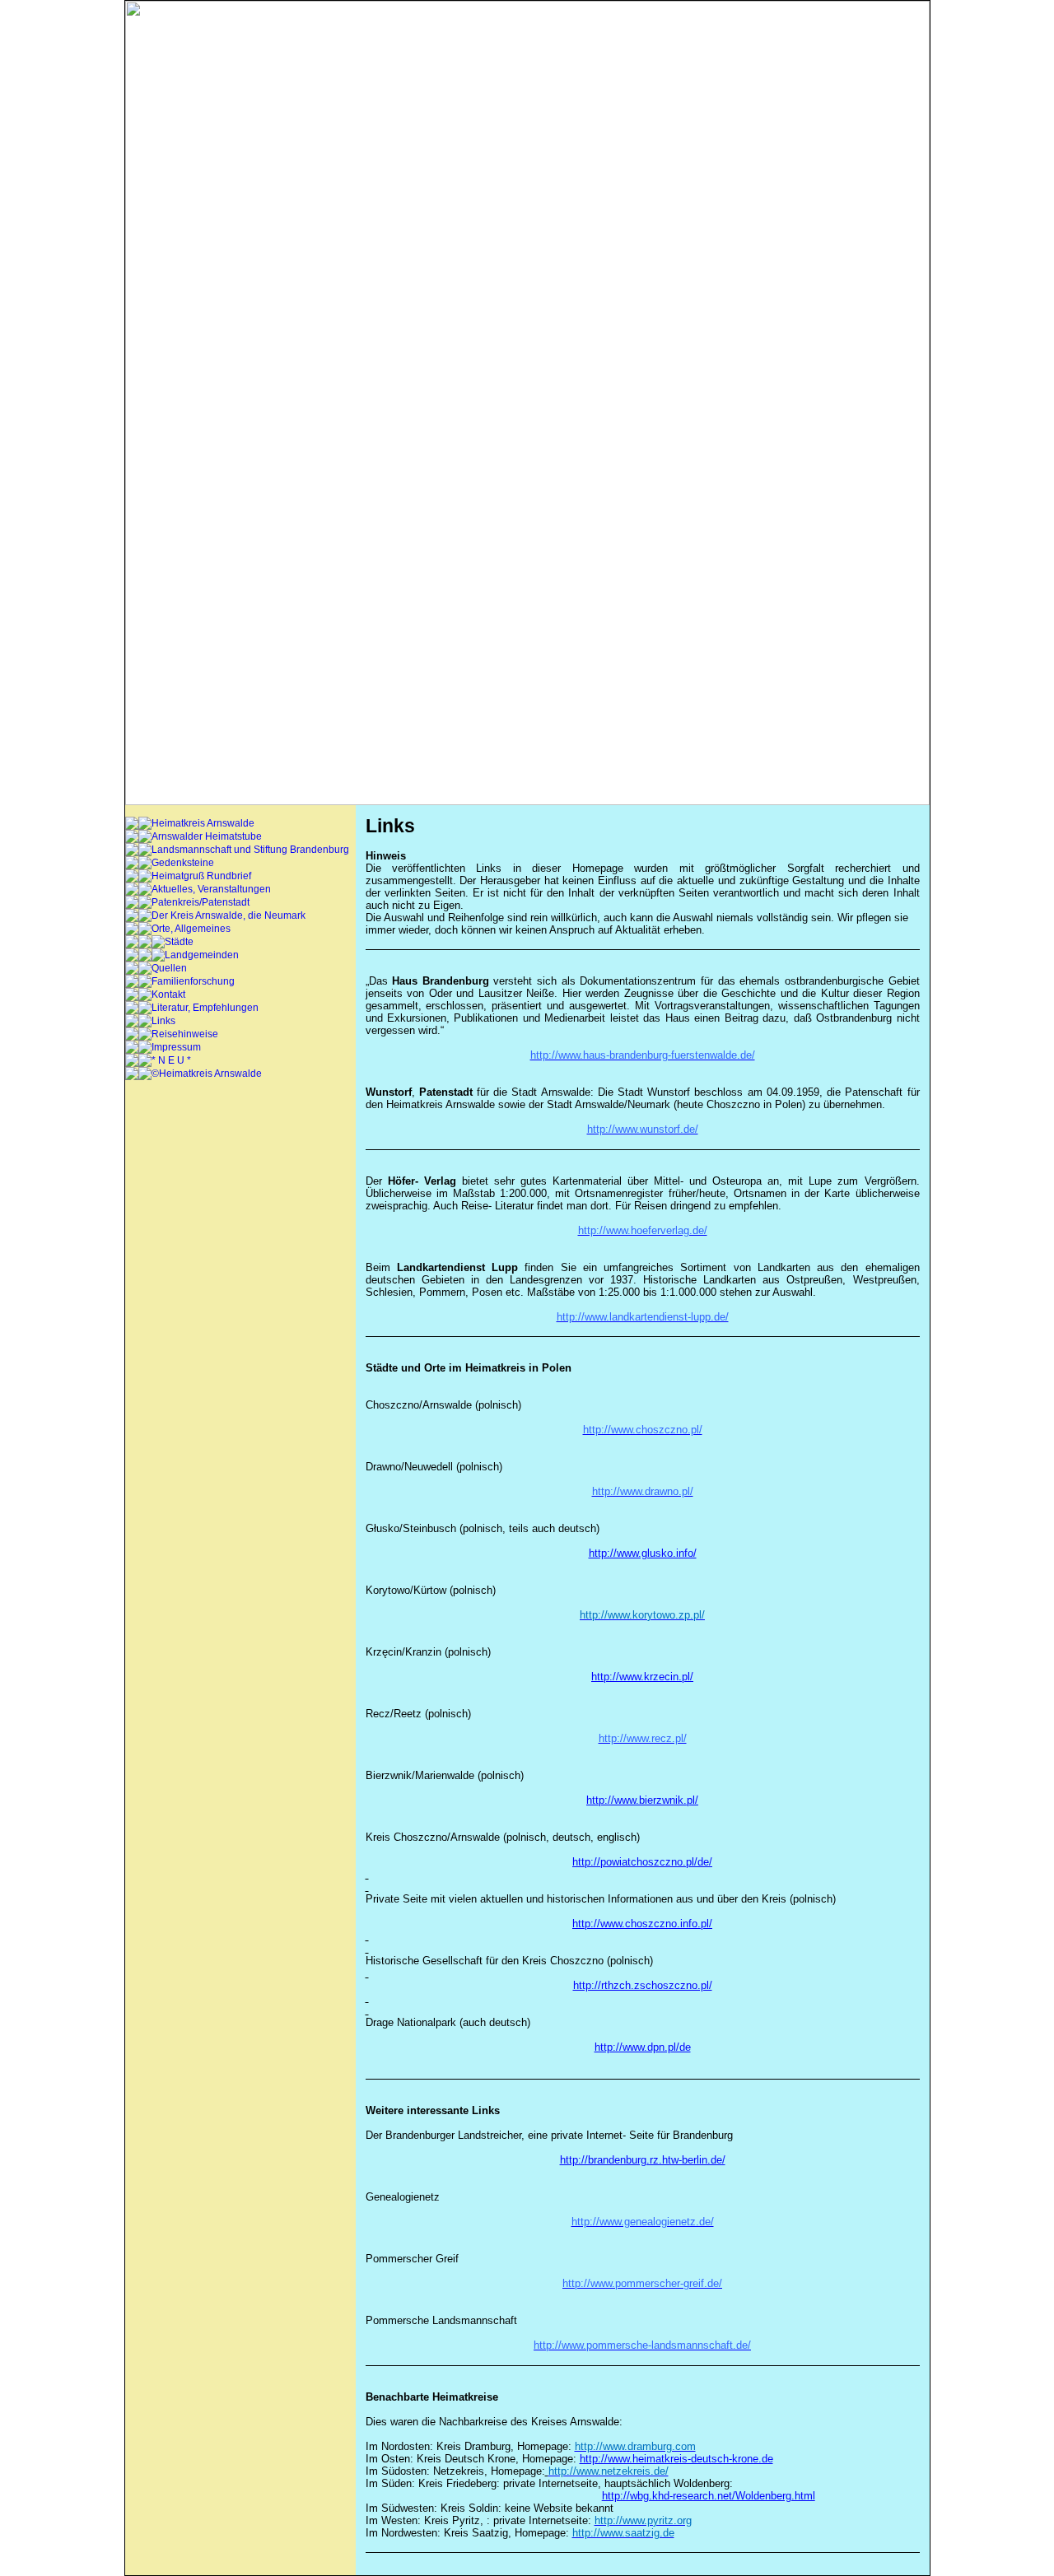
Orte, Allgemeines (191, 929)
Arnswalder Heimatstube (207, 836)
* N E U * (171, 1060)
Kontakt (168, 995)
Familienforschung (193, 981)
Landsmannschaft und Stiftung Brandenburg (250, 850)
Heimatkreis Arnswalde (203, 823)
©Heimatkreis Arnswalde (207, 1074)
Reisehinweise (185, 1034)
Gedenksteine (183, 863)
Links (163, 1021)
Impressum (176, 1047)
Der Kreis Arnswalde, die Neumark (229, 915)
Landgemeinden (202, 955)
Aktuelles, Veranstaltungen (211, 889)
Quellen (169, 968)
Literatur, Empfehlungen (205, 1008)
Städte (179, 942)
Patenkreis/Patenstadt (201, 902)
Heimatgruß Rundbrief (201, 876)
